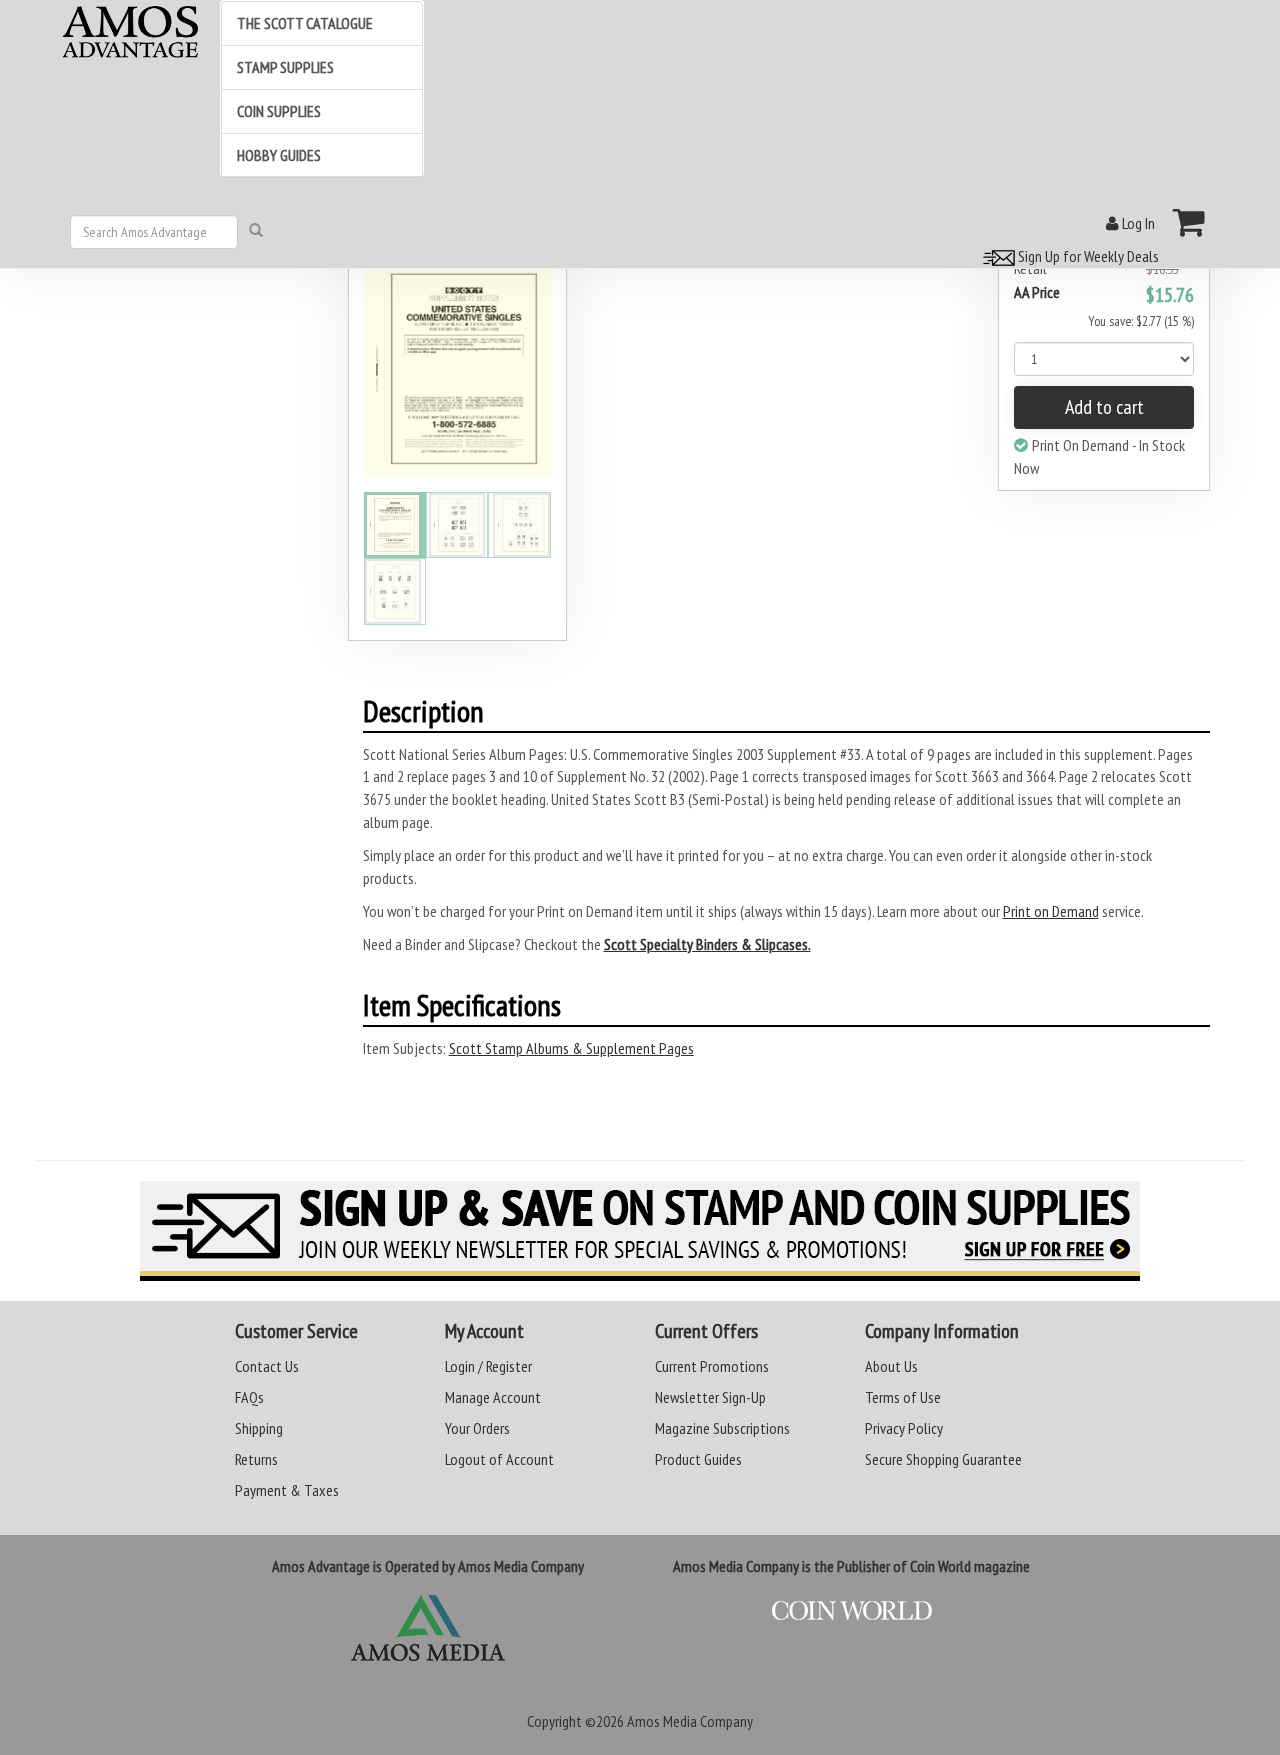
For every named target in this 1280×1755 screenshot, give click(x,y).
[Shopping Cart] (1189, 222)
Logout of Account (499, 1459)
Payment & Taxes (287, 1490)
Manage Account (493, 1397)
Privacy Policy (904, 1428)
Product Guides (698, 1459)
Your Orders (477, 1428)
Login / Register (488, 1366)
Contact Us (267, 1366)
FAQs (249, 1397)
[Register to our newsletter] (640, 1231)
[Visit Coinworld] (851, 1611)
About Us (891, 1366)
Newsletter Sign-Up (710, 1397)
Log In (1137, 223)
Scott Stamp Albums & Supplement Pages (571, 1048)
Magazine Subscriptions (722, 1428)
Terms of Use (903, 1397)
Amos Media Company (690, 1721)
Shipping (259, 1428)
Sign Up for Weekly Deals (1087, 256)
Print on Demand (1051, 911)
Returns (256, 1459)
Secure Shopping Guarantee (943, 1459)
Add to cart (1104, 407)
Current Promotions (712, 1366)
